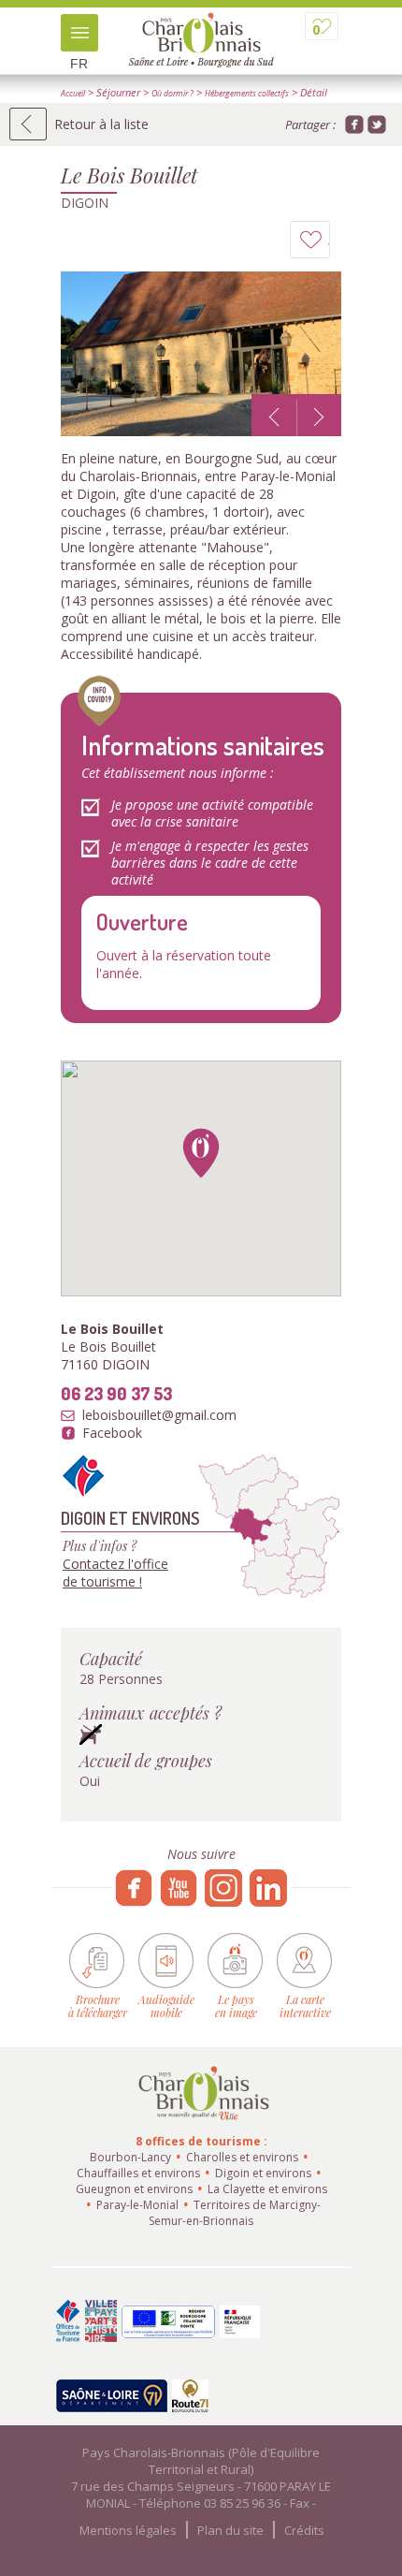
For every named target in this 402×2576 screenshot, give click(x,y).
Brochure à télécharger (98, 2005)
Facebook (112, 1433)
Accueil (73, 94)
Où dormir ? (172, 94)
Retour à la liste (101, 124)
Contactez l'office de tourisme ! (115, 1573)
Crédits (304, 2530)
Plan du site (230, 2530)
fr (79, 64)
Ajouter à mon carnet (330, 244)
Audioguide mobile (166, 2005)
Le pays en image (236, 2005)
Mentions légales (128, 2530)
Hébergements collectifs (247, 94)
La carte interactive (305, 2005)
